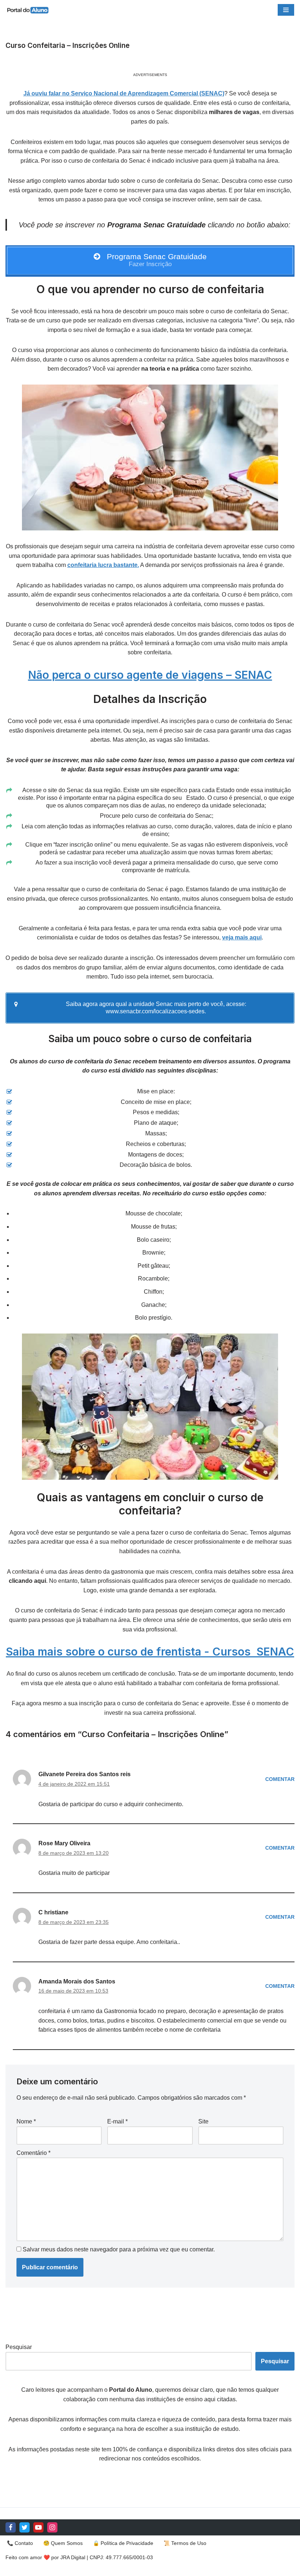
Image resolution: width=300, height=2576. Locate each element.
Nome (26, 2121)
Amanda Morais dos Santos (77, 1981)
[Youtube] (38, 2527)
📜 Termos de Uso (185, 2543)
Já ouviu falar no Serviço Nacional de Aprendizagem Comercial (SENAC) (124, 93)
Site (203, 2121)
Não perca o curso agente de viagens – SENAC (150, 675)
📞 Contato (20, 2543)
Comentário (33, 2153)
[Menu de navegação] (286, 10)
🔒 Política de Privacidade (123, 2543)
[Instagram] (52, 2527)
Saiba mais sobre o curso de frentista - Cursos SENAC (150, 1652)
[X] (25, 2527)
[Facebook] (11, 2527)
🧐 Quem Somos (63, 2543)
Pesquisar (19, 2347)
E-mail (117, 2121)
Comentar (280, 1779)
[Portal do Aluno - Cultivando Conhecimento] (27, 10)
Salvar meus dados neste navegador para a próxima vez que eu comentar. (119, 2249)
